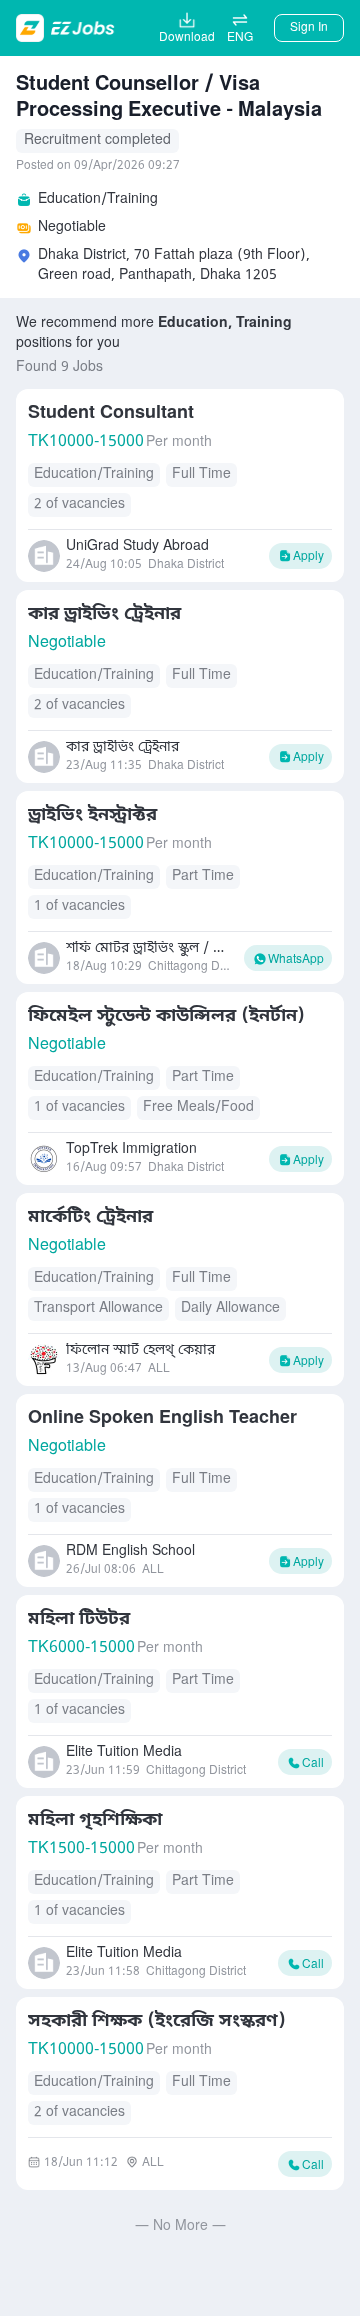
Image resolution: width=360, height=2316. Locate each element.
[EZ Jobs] (67, 28)
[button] (240, 28)
